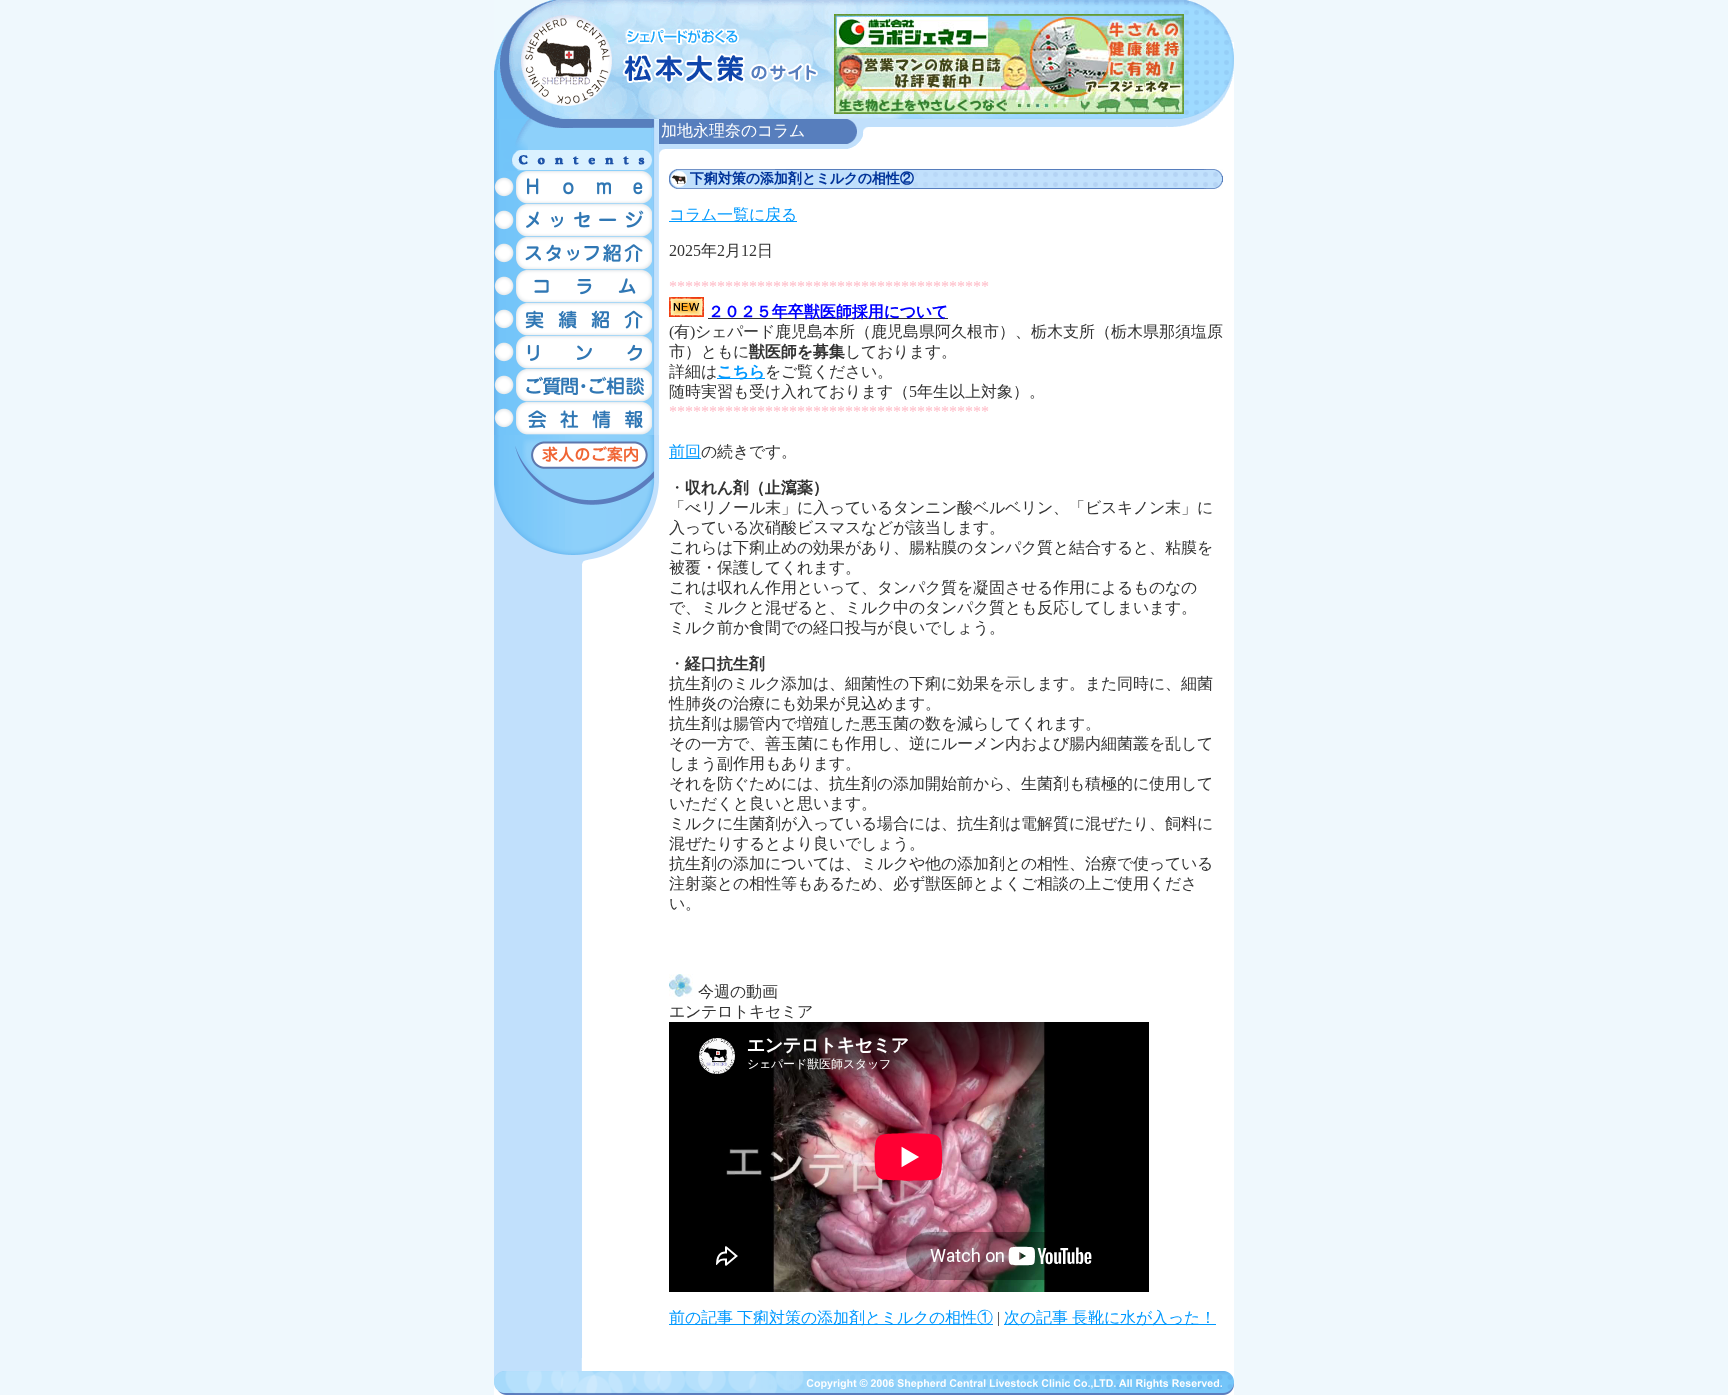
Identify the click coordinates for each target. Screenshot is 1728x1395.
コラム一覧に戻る (733, 214)
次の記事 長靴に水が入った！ (1110, 1317)
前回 (685, 451)
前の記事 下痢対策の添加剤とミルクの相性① (831, 1317)
